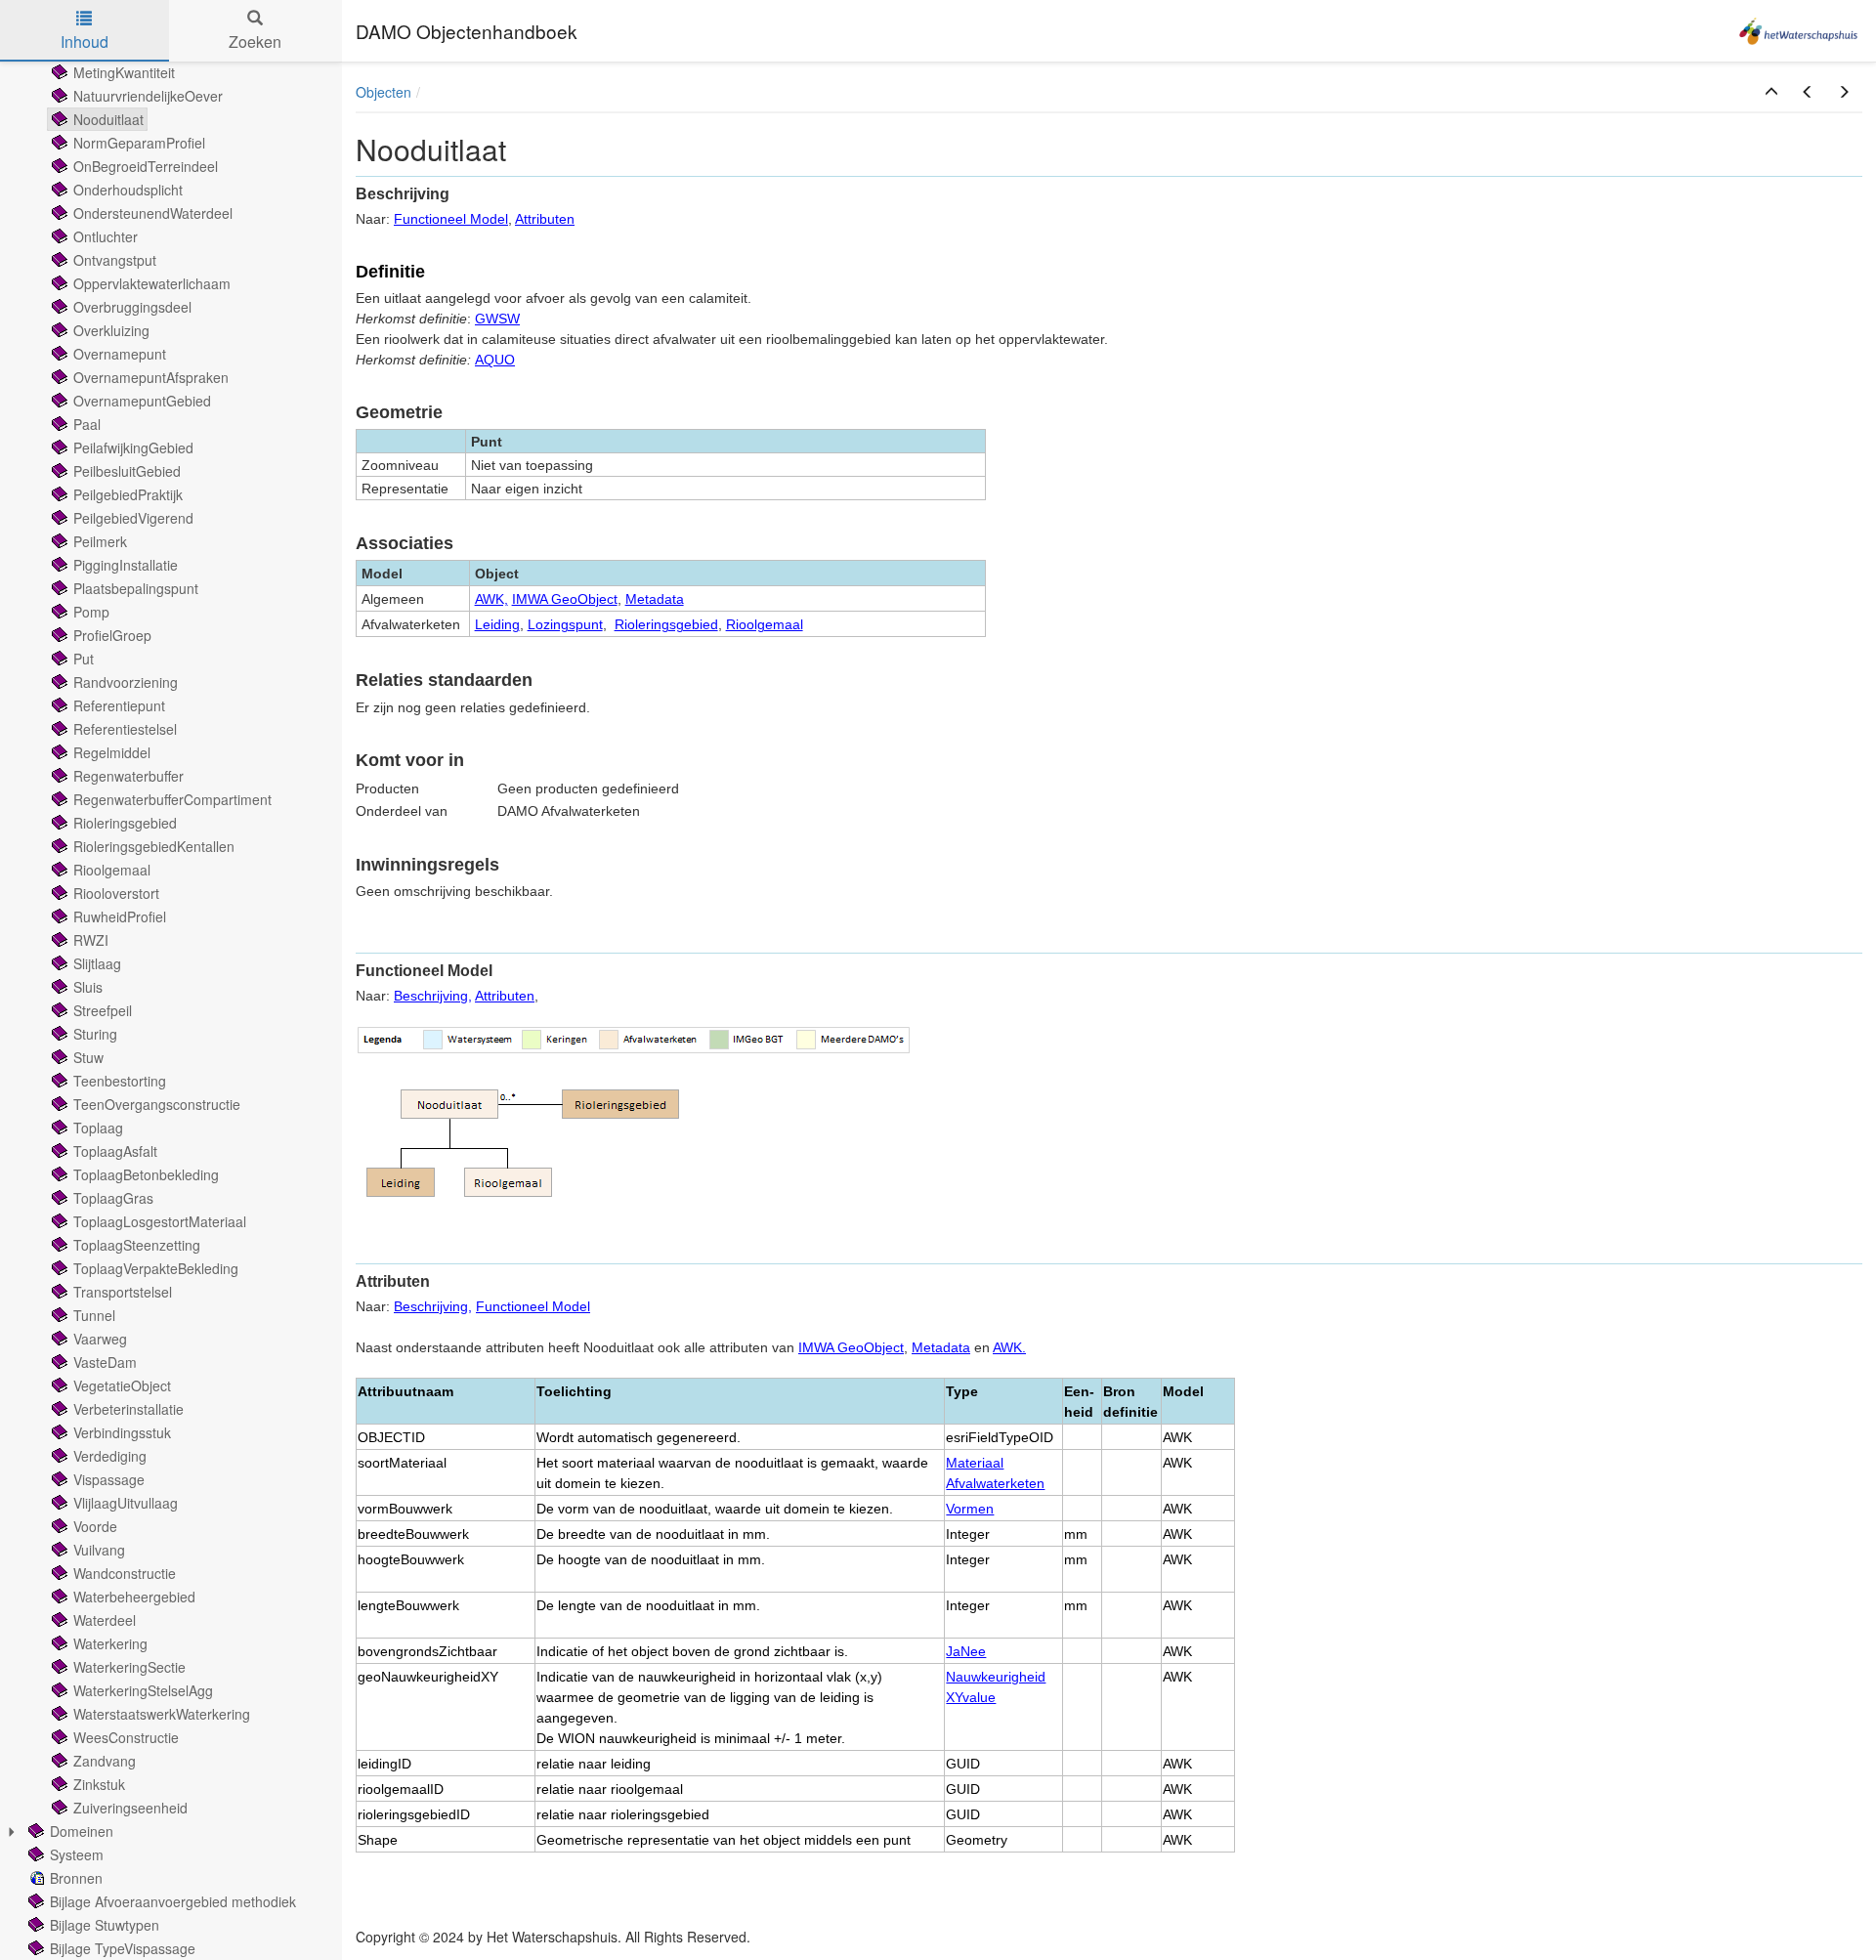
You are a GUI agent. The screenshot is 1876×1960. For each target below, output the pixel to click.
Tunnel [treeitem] (94, 1315)
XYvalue (971, 1697)
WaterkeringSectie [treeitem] (129, 1667)
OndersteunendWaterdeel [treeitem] (153, 213)
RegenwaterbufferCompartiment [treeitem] (172, 799)
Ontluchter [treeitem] (106, 236)
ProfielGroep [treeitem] (112, 635)
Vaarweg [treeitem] (100, 1339)
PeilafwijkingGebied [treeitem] (133, 447)
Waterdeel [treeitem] (105, 1620)
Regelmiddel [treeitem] (112, 752)
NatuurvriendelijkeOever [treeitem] (148, 96)
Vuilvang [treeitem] (99, 1550)
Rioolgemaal (765, 624)
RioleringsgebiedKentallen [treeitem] (154, 846)
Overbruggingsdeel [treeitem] (132, 307)
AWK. (1009, 1347)
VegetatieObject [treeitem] (122, 1385)
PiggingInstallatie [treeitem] (126, 565)
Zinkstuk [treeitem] (99, 1784)
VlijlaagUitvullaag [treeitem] (126, 1503)
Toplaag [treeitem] (98, 1128)
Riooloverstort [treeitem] (116, 893)
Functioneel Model (451, 219)
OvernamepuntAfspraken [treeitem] (151, 377)
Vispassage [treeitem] (109, 1479)
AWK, (491, 599)
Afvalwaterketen (995, 1483)
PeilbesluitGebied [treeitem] (127, 471)
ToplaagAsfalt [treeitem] (115, 1151)
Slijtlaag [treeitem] (97, 963)
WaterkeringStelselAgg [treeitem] (143, 1690)
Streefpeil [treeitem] (103, 1010)
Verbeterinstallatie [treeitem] (128, 1409)
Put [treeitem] (84, 659)
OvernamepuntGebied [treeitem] (142, 401)
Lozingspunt (565, 624)
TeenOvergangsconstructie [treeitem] (157, 1104)
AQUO (495, 360)
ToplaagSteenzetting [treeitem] (137, 1245)
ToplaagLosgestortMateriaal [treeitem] (160, 1221)
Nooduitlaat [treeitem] (108, 119)
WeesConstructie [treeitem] (126, 1737)
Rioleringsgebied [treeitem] (125, 823)
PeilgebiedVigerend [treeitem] (133, 518)
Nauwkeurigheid (996, 1677)
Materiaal (975, 1463)
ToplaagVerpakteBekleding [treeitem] (156, 1268)
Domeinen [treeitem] (82, 1831)
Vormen (970, 1509)
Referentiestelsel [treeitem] (125, 729)
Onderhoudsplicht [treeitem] (128, 190)
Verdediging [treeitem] (110, 1456)
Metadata (655, 599)
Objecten (384, 92)
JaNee (966, 1651)
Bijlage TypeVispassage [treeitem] (123, 1948)
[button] (1771, 92)
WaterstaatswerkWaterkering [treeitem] (162, 1714)
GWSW (497, 319)
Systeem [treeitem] (77, 1854)
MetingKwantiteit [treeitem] (124, 72)
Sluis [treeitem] (88, 987)
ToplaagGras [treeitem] (113, 1198)
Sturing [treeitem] (95, 1034)
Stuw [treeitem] (88, 1057)
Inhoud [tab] (85, 42)
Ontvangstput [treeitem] (115, 260)
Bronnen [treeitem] (76, 1878)
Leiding (497, 624)
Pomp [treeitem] (91, 612)
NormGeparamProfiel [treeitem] (139, 143)
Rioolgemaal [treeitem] (112, 870)
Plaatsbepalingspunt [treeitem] (136, 588)
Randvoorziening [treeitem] (126, 682)
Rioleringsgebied (666, 624)
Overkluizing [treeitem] (111, 330)
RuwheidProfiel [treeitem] (120, 916)
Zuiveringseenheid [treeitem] (130, 1808)
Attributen (545, 219)
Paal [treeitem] (87, 424)
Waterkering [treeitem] (110, 1643)
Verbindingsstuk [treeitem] (122, 1432)
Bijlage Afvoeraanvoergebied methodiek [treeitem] (173, 1901)
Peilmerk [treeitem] (100, 541)
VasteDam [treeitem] (105, 1362)
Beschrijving (431, 996)
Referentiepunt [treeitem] (119, 705)
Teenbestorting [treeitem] (120, 1081)
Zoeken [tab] (255, 42)
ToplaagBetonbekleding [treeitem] (146, 1174)
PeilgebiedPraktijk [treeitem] (128, 494)
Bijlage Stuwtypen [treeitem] (105, 1925)
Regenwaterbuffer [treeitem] (128, 776)
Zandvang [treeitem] (105, 1761)
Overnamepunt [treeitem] (120, 354)
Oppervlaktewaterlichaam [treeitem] (152, 283)
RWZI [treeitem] (91, 940)
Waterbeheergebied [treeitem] (134, 1597)
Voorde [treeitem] (95, 1526)
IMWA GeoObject (565, 599)
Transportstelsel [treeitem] (123, 1292)
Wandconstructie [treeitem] (125, 1573)
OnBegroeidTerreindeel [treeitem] (146, 166)
